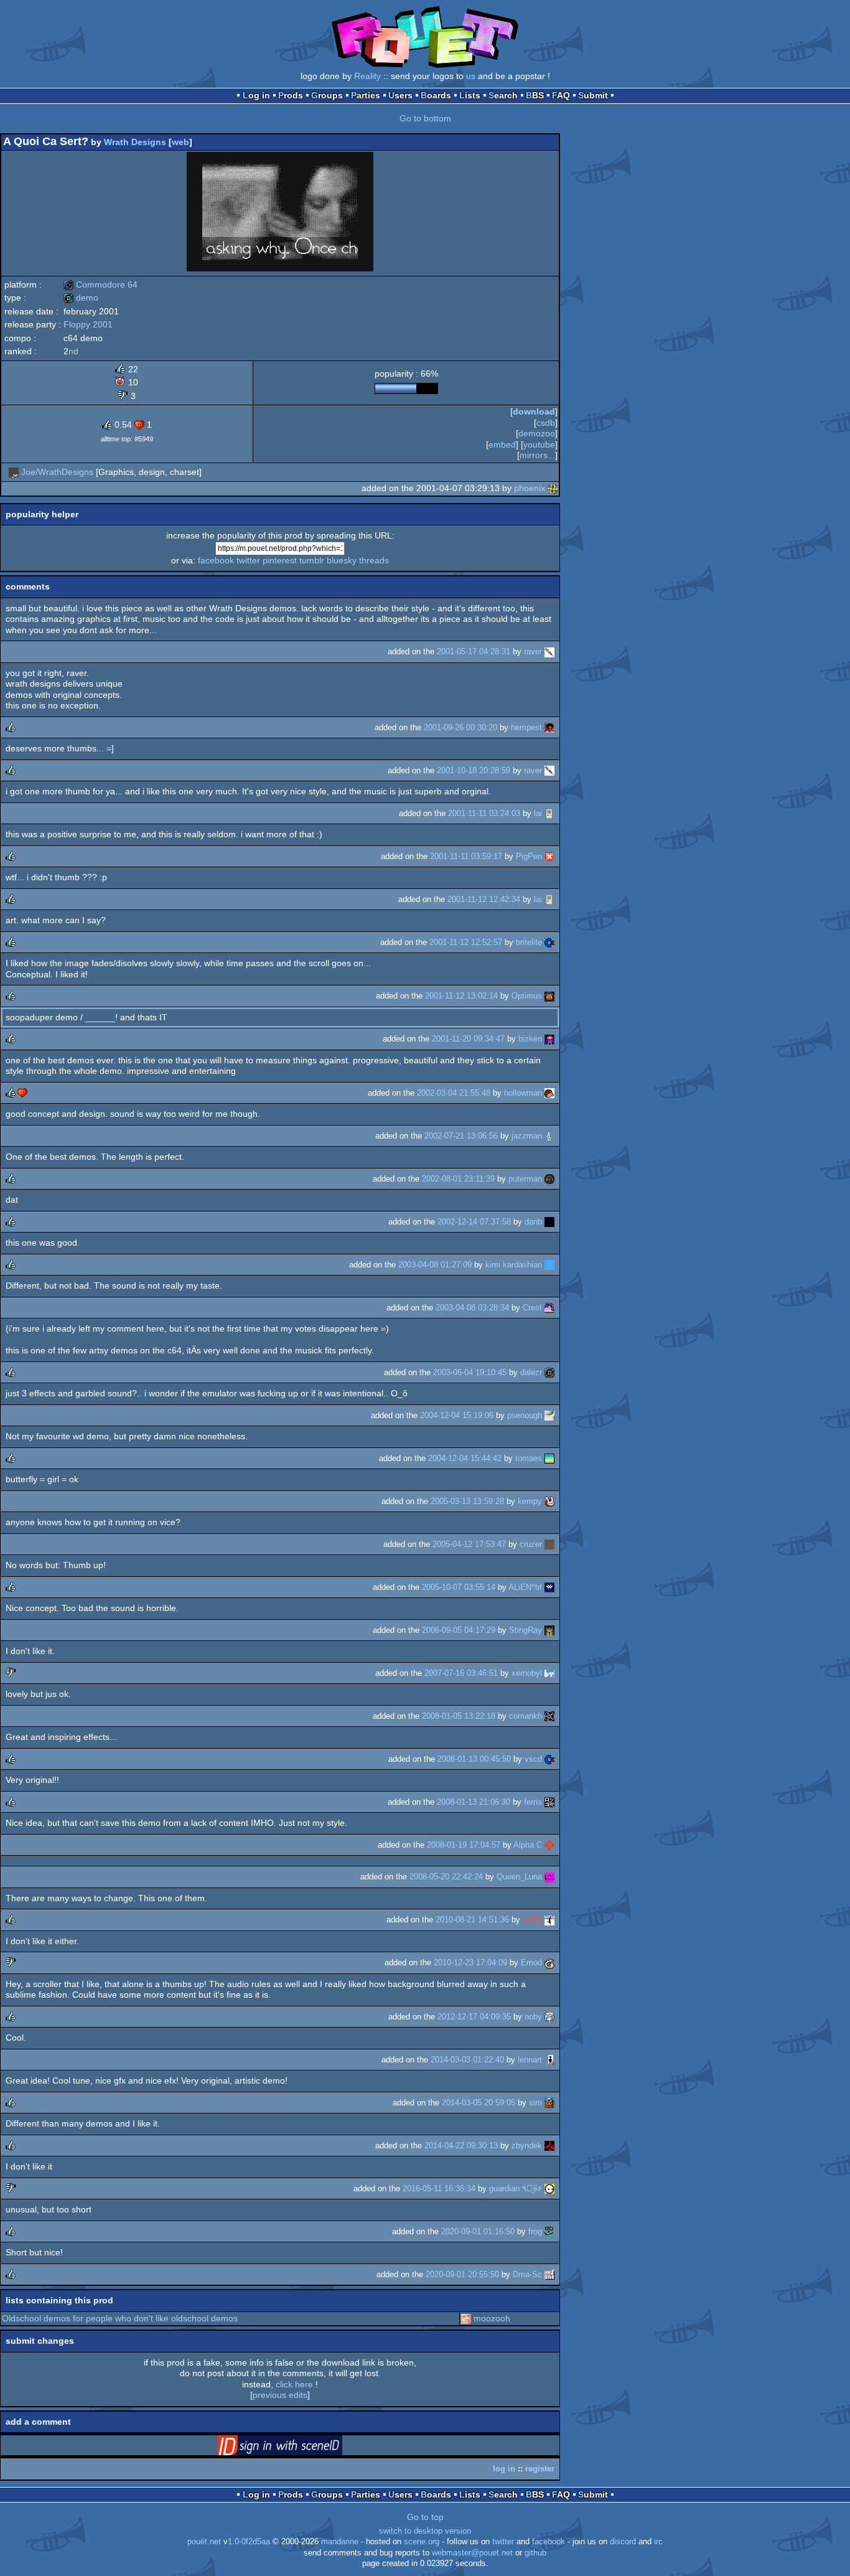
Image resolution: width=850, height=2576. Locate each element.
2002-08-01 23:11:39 (458, 1179)
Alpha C (528, 1845)
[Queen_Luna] (549, 1877)
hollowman (523, 1093)
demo (81, 298)
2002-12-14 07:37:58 (474, 1222)
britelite (529, 942)
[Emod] (549, 1963)
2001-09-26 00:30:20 (460, 727)
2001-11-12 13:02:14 (461, 996)
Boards (436, 95)
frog (535, 2231)
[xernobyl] (549, 1673)
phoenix (530, 488)
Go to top (425, 2517)
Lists (470, 95)
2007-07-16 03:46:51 (461, 1673)
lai (538, 813)
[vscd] (549, 1759)
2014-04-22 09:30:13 (461, 2146)
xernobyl (527, 1673)
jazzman (527, 1136)
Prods (291, 95)
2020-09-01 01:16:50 (478, 2231)
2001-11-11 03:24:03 (484, 813)
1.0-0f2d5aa (249, 2542)
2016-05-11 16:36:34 (439, 2188)
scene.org (422, 2542)
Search (503, 95)
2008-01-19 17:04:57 (464, 1845)
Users (400, 95)
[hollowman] (549, 1093)
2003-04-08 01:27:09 (435, 1265)
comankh (525, 1716)
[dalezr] (549, 1372)
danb (533, 1222)
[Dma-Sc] (549, 2274)
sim (535, 2103)
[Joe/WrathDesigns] (14, 472)
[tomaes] (549, 1458)
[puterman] (549, 1179)
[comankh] (549, 1716)
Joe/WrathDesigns (57, 472)
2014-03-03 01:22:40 (467, 2060)
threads (374, 560)
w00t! (532, 1920)
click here (294, 2384)
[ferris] (549, 1802)
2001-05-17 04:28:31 (474, 651)
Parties (366, 95)
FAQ (561, 95)
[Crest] (549, 1308)
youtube (539, 444)
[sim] (549, 2103)
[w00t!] (549, 1920)
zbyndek (527, 2146)
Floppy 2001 (88, 324)
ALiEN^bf (525, 1587)
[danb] (549, 1222)
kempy (530, 1501)
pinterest (280, 560)
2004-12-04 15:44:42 (465, 1458)
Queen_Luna (519, 1877)
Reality (367, 76)
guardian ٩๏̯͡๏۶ (516, 2188)
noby (533, 2017)
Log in (256, 95)
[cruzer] (549, 1544)
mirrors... (537, 455)
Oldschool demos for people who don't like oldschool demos (120, 2318)
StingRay (525, 1630)
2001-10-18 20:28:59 (474, 770)
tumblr (312, 560)
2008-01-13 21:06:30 (474, 1802)
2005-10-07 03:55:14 (459, 1587)
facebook (216, 560)
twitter (248, 560)
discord (623, 2542)
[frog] (549, 2231)
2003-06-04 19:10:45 (470, 1372)
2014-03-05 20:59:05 (479, 2103)
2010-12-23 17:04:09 (470, 1963)
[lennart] (549, 2060)
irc (658, 2542)
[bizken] (549, 1039)
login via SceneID (299, 2448)
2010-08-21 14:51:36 (472, 1920)
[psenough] (549, 1415)
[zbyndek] (549, 2146)
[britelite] (549, 942)
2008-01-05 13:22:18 (459, 1716)
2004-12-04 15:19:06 (457, 1415)
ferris (533, 1802)
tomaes (529, 1458)
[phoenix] (553, 488)
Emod (531, 1963)
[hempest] (549, 727)
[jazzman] (549, 1136)
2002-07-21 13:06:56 (461, 1136)
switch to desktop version (425, 2531)
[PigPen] (549, 856)
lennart (530, 2060)
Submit (593, 95)
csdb (546, 423)
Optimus (527, 996)
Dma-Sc (527, 2274)
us (471, 76)
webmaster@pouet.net (472, 2553)
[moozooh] (466, 2318)
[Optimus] (549, 996)
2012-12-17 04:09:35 (474, 2017)
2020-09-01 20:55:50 (462, 2274)
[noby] (549, 2017)
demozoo (537, 433)
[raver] (549, 651)
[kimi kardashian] (549, 1265)
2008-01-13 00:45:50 (474, 1759)
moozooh (492, 2318)
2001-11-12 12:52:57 (466, 942)
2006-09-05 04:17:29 (459, 1630)
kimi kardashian (514, 1265)
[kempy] (549, 1501)
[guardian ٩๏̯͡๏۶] (549, 2188)
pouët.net (204, 2542)
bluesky (342, 560)
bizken (530, 1039)
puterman (525, 1179)
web (180, 142)
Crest (532, 1308)
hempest (526, 727)
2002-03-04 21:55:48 (454, 1093)
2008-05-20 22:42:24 (446, 1877)
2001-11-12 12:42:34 (484, 899)
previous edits (280, 2395)
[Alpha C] (549, 1845)
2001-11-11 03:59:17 (466, 856)
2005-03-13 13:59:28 (467, 1501)
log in (504, 2469)
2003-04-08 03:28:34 (472, 1308)
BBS (535, 95)
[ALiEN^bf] (549, 1587)
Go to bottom (425, 118)
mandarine (340, 2542)
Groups (327, 95)
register (540, 2469)
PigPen (529, 856)
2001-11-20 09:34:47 (468, 1039)
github (535, 2553)
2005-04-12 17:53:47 (469, 1544)
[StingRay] (549, 1630)
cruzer (531, 1544)
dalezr (531, 1372)
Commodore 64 (100, 284)
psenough (525, 1415)
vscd (533, 1759)
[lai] (549, 813)
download (534, 411)
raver (533, 651)
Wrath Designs (135, 142)
